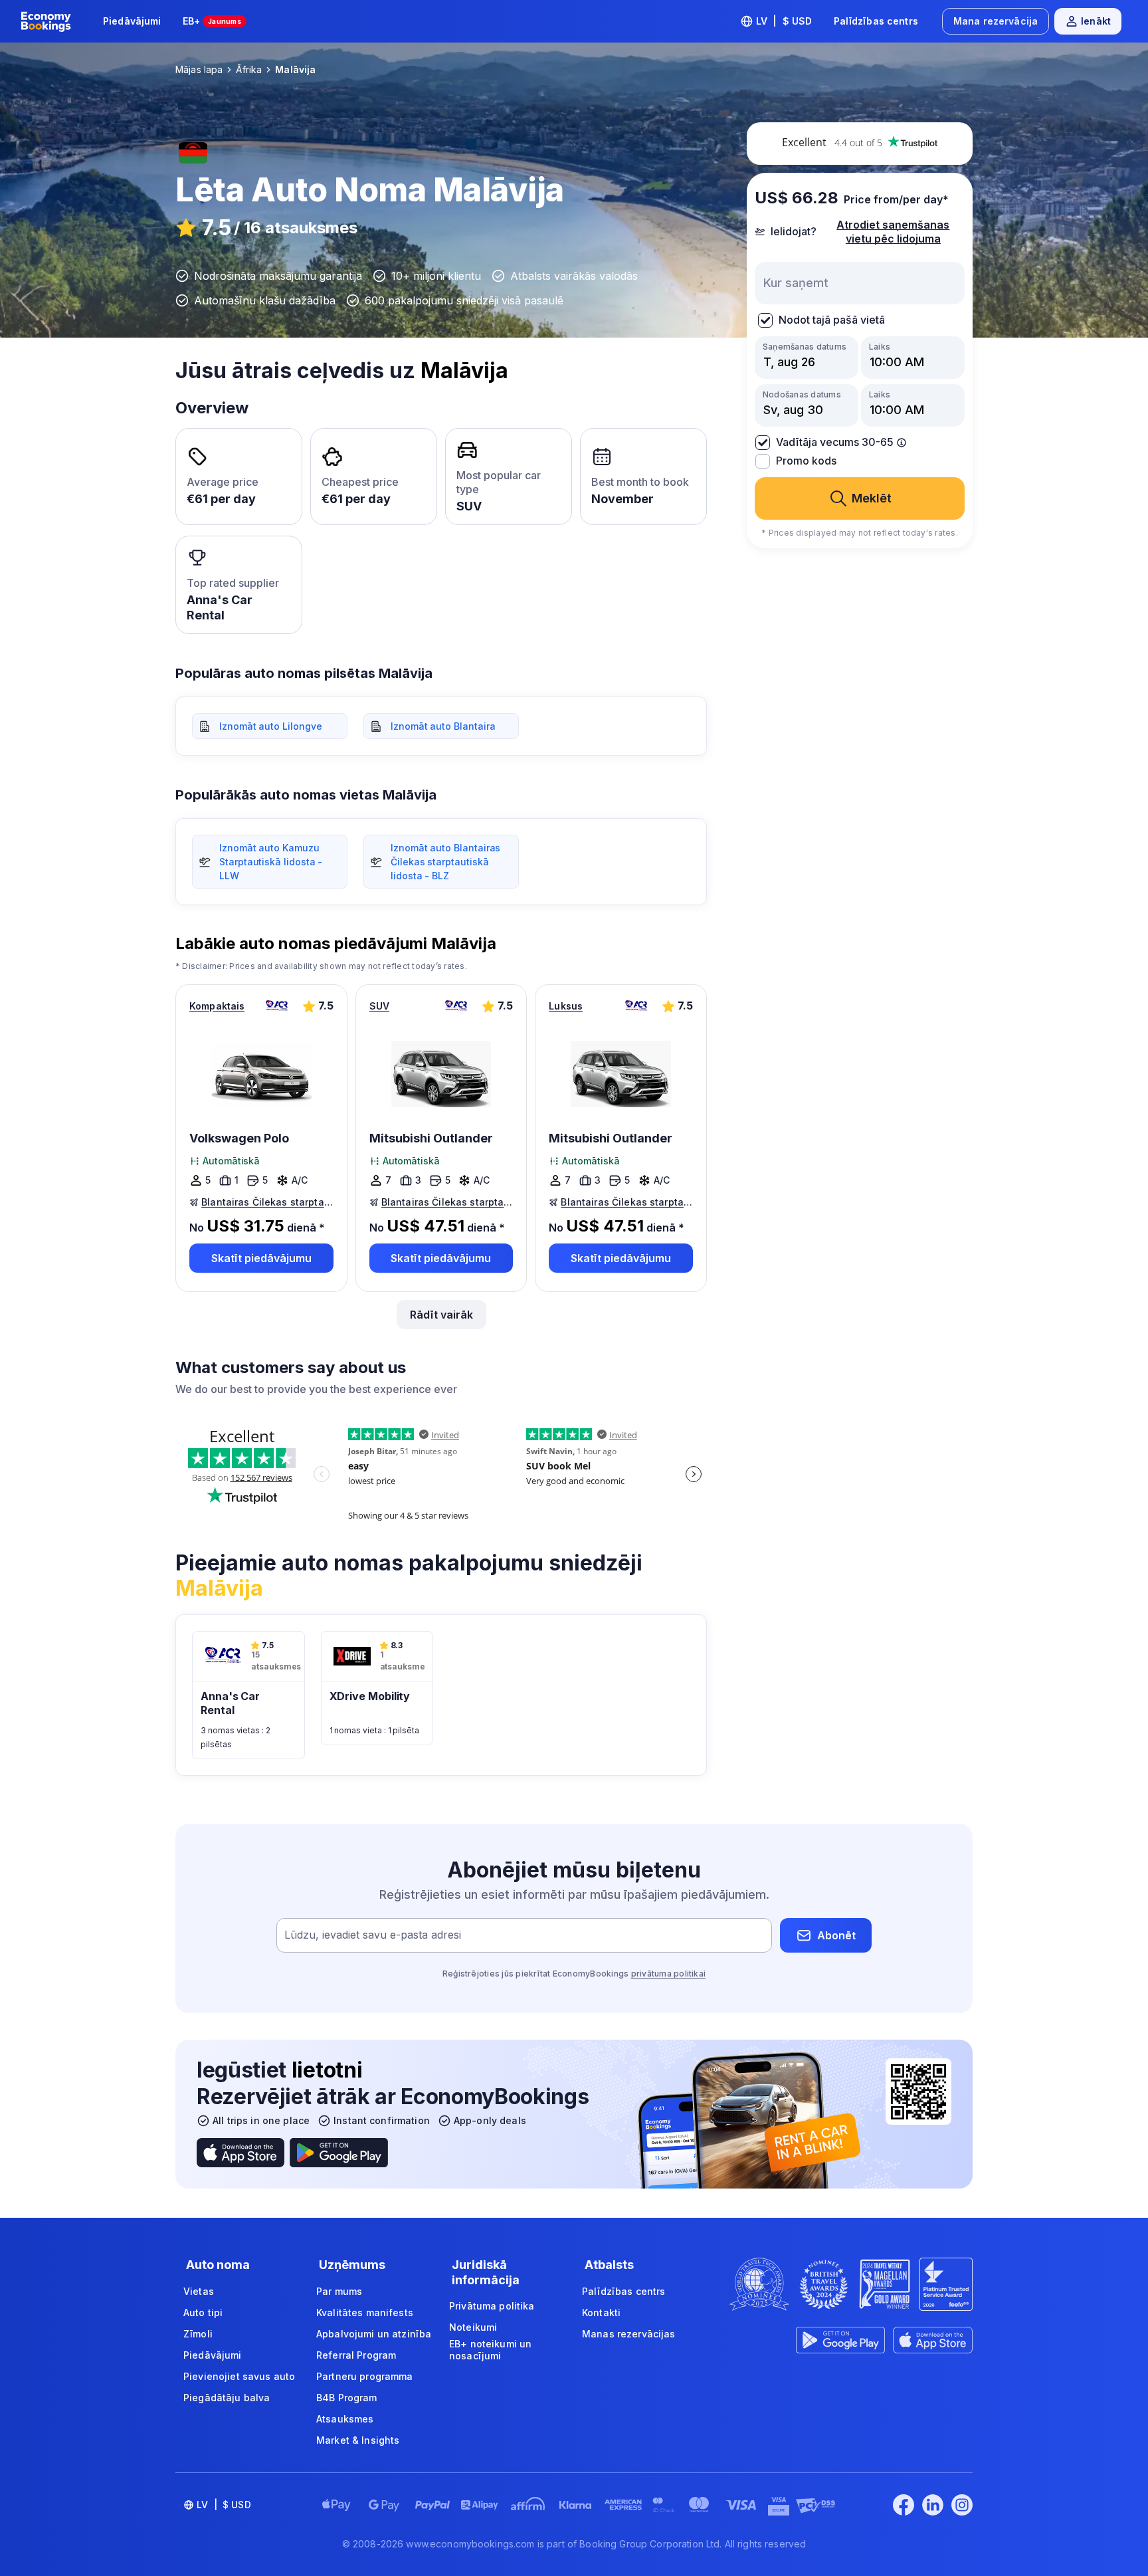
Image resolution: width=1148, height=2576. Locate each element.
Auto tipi (203, 2312)
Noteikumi (473, 2327)
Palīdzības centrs (876, 21)
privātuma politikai (669, 1974)
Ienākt (1096, 21)
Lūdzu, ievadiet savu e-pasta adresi (373, 1935)
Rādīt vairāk (441, 1315)
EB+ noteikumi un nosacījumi (490, 2350)
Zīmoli (198, 2334)
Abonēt (836, 1935)
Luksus (566, 1006)
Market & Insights (358, 2440)
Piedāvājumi (132, 21)
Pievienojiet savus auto (239, 2376)
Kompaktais (217, 1006)
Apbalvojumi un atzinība (374, 2334)
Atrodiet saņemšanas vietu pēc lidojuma (893, 232)
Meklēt (872, 498)
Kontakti (601, 2312)
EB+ (212, 21)
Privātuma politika (492, 2306)
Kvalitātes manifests (365, 2312)
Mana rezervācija (996, 21)
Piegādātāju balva (227, 2398)
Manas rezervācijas (629, 2334)
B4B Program (347, 2398)
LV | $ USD (784, 21)
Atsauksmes (345, 2419)
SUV (379, 1006)
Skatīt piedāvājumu (261, 1258)
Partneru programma (365, 2376)
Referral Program (356, 2355)
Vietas (199, 2291)
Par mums (339, 2291)
